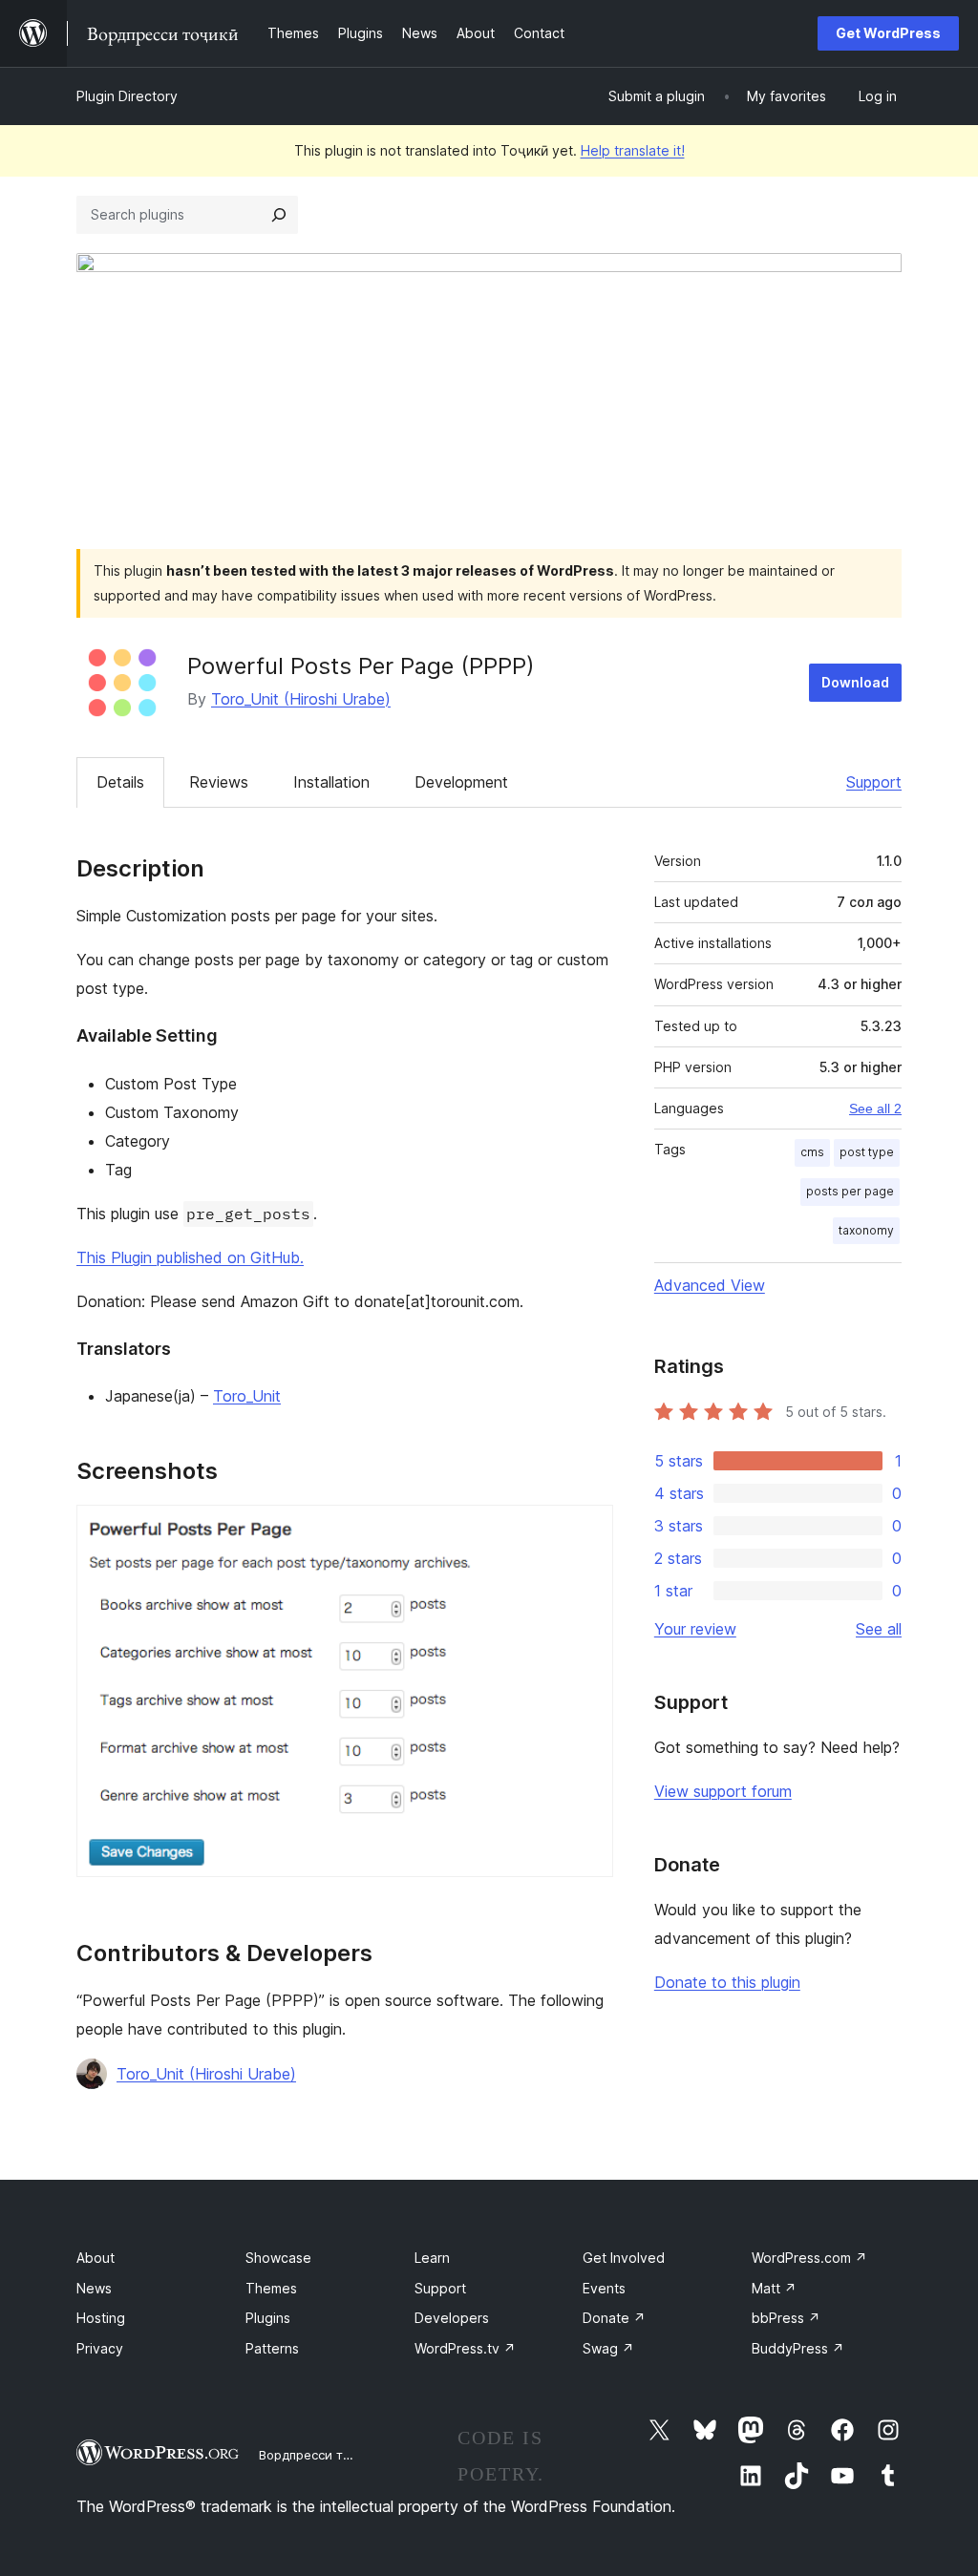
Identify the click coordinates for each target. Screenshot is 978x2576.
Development (461, 782)
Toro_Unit (247, 1396)
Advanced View (710, 1285)
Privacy (100, 2348)
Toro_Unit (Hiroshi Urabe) (301, 699)
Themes (271, 2288)
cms (812, 1152)
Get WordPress (888, 33)
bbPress (786, 2318)
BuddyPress (798, 2348)
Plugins (268, 2318)
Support (874, 782)
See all (879, 1629)
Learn (432, 2258)
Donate (614, 2318)
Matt (774, 2288)
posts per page (850, 1191)
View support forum (723, 1791)
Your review (695, 1629)
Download (855, 682)
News (94, 2288)
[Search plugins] (279, 215)
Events (604, 2288)
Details (120, 782)
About (96, 2258)
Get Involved (624, 2258)
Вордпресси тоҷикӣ (319, 2455)
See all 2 (875, 1109)
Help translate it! (633, 150)
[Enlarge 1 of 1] (587, 1531)
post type (867, 1152)
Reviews (219, 782)
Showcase (278, 2258)
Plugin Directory (127, 96)
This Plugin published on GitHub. (190, 1257)
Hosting (101, 2318)
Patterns (272, 2348)
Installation (331, 782)
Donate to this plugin (727, 1982)
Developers (452, 2318)
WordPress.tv (465, 2348)
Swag (608, 2348)
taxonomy (866, 1230)
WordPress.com (809, 2258)
